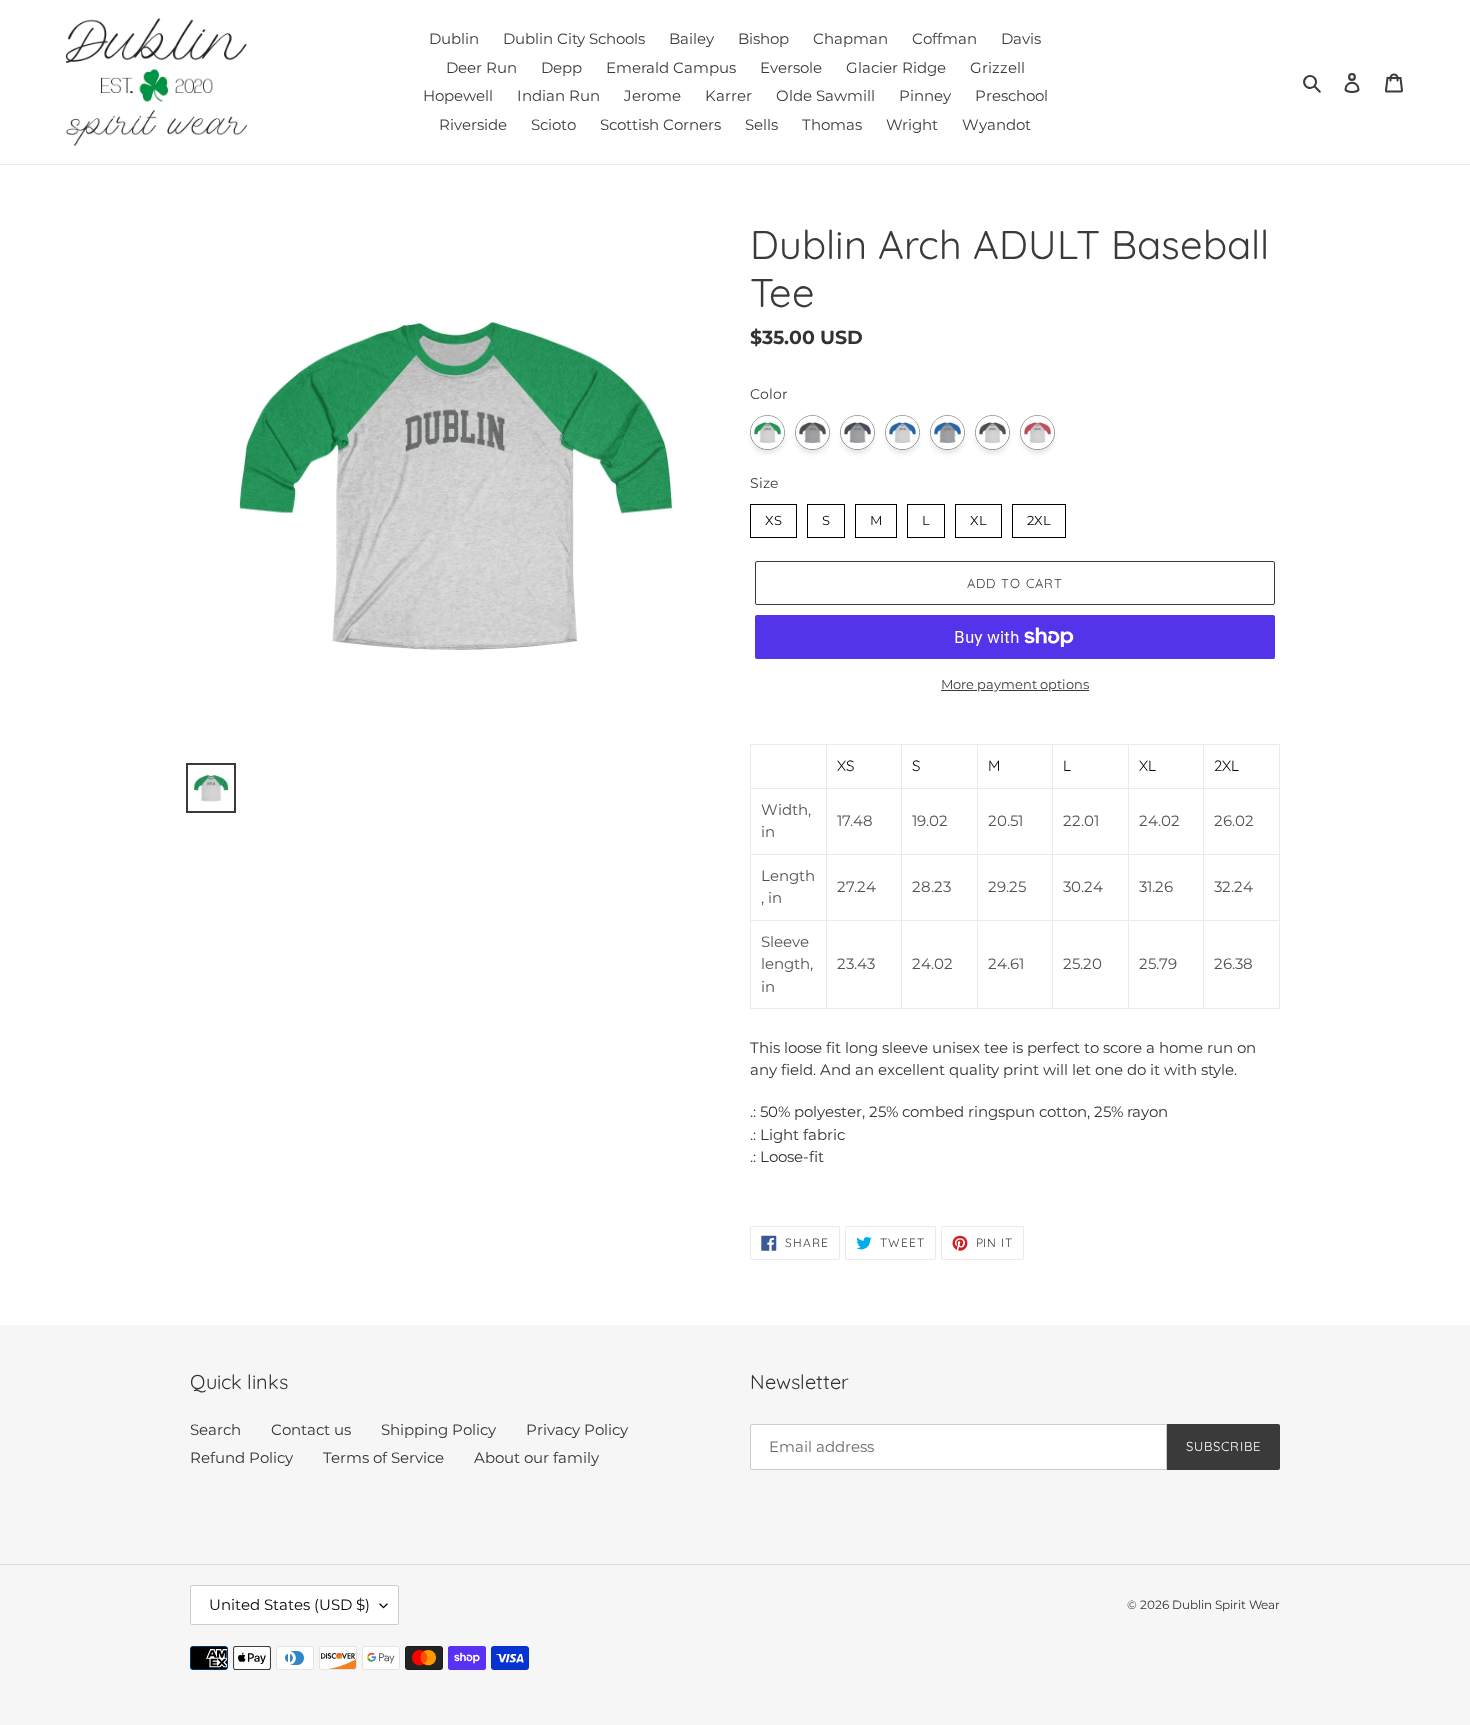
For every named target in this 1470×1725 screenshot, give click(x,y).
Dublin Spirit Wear (1226, 1604)
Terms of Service (383, 1457)
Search (215, 1429)
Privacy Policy (577, 1429)
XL (978, 516)
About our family (536, 1457)
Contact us (311, 1429)
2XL (1039, 516)
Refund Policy (241, 1457)
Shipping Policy (438, 1429)
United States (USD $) (289, 1604)
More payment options (1015, 684)
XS (774, 516)
